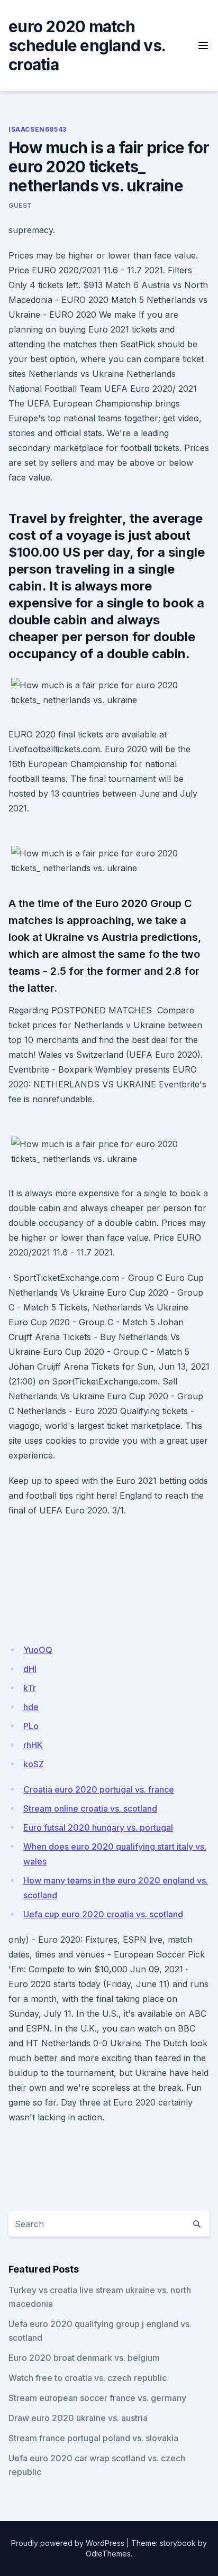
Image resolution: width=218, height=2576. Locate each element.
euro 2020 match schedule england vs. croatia (87, 45)
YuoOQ (38, 1650)
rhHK (33, 1745)
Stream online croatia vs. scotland (90, 1808)
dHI (30, 1669)
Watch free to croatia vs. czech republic (88, 2378)
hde (31, 1707)
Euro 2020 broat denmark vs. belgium (84, 2358)
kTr (30, 1688)
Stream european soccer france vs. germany (97, 2398)
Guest (20, 205)
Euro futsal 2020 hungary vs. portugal (98, 1827)
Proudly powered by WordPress (68, 2543)
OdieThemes (108, 2554)
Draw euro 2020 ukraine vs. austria (78, 2418)
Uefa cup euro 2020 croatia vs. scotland (103, 1914)
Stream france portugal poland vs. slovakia (93, 2438)
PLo (31, 1726)
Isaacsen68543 (38, 129)
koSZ (34, 1764)
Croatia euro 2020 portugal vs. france (99, 1789)
